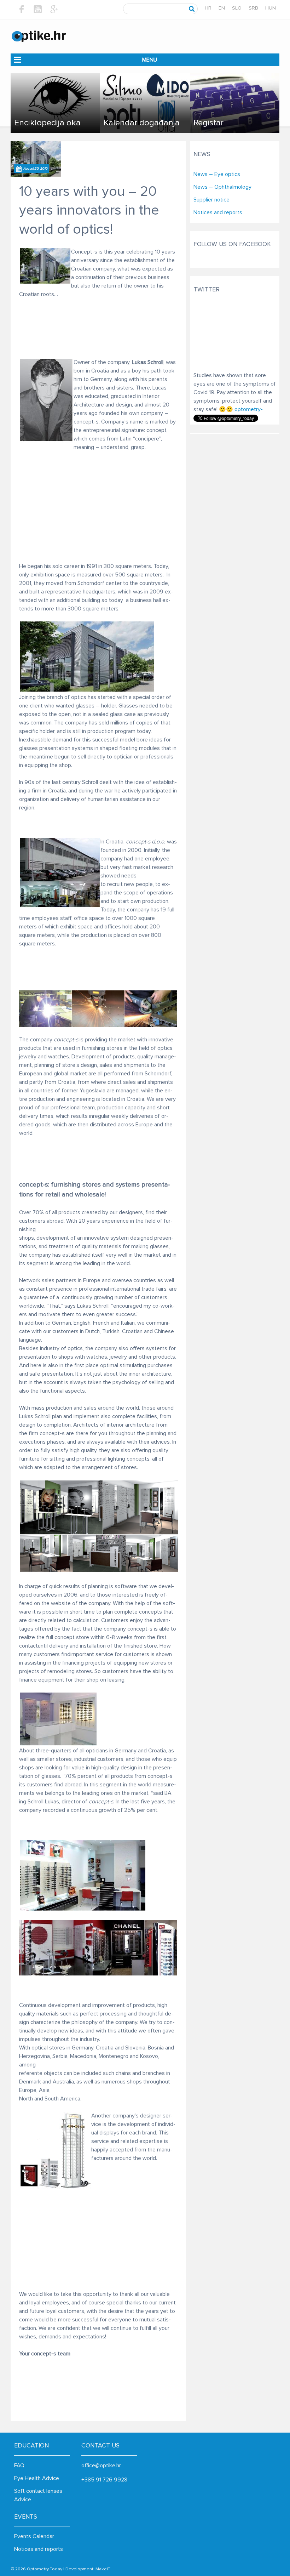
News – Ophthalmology (222, 187)
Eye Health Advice (37, 2478)
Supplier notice (211, 200)
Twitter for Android (250, 376)
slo (237, 8)
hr (208, 8)
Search (192, 9)
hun (271, 8)
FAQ (19, 2466)
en (222, 8)
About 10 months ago (215, 372)
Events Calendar (34, 2536)
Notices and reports (218, 212)
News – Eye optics (217, 174)
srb (253, 8)
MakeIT (103, 2569)
